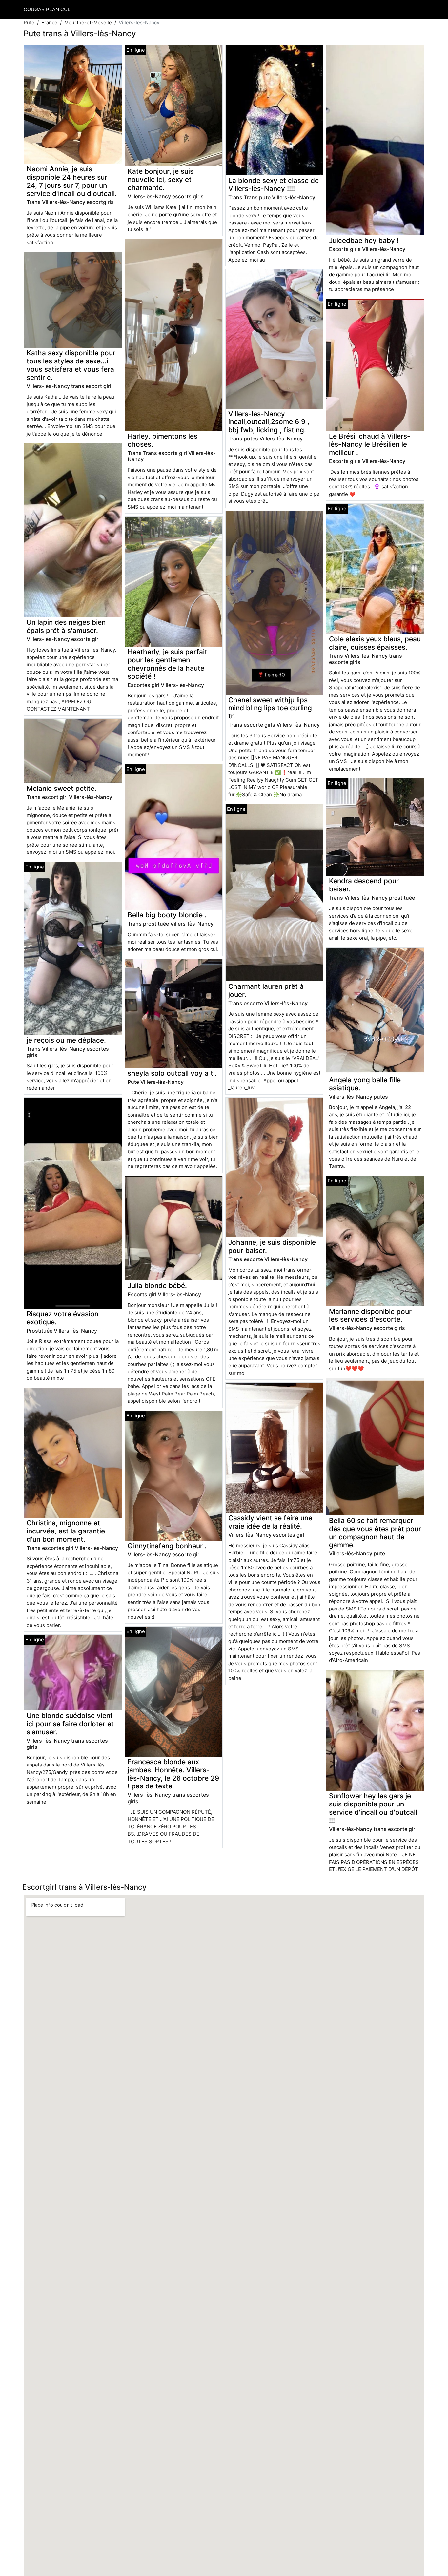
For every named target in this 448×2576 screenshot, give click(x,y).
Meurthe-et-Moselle (88, 22)
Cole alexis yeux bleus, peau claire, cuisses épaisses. (375, 643)
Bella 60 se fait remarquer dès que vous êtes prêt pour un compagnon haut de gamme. (375, 1533)
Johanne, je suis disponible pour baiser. (272, 1246)
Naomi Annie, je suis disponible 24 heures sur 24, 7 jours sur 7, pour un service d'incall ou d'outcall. (72, 181)
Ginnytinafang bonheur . (167, 1546)
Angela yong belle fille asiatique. (365, 1084)
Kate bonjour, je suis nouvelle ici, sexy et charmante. (161, 179)
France (49, 22)
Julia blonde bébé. (157, 1286)
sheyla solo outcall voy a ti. (172, 1073)
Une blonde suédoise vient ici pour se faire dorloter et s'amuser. (70, 1724)
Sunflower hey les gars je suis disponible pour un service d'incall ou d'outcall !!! (373, 1808)
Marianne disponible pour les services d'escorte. (370, 1316)
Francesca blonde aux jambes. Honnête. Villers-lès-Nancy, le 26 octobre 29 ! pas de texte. (173, 1774)
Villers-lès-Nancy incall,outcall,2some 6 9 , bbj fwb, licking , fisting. (269, 422)
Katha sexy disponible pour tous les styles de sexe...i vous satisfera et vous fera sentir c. (71, 365)
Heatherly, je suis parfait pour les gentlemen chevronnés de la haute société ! (167, 664)
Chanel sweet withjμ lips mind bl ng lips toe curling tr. (270, 708)
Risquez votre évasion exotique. (62, 1318)
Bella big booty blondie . (167, 915)
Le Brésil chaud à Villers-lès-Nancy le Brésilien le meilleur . (370, 444)
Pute (29, 22)
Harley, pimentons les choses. (163, 440)
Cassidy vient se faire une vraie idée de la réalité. (270, 1522)
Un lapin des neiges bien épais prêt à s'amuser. (66, 626)
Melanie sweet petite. (61, 788)
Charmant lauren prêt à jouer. (266, 990)
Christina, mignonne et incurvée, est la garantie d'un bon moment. (66, 1531)
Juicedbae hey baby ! (364, 240)
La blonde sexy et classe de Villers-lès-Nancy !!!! (274, 185)
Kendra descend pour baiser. (364, 885)
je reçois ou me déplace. (66, 1040)
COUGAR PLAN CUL (47, 9)
